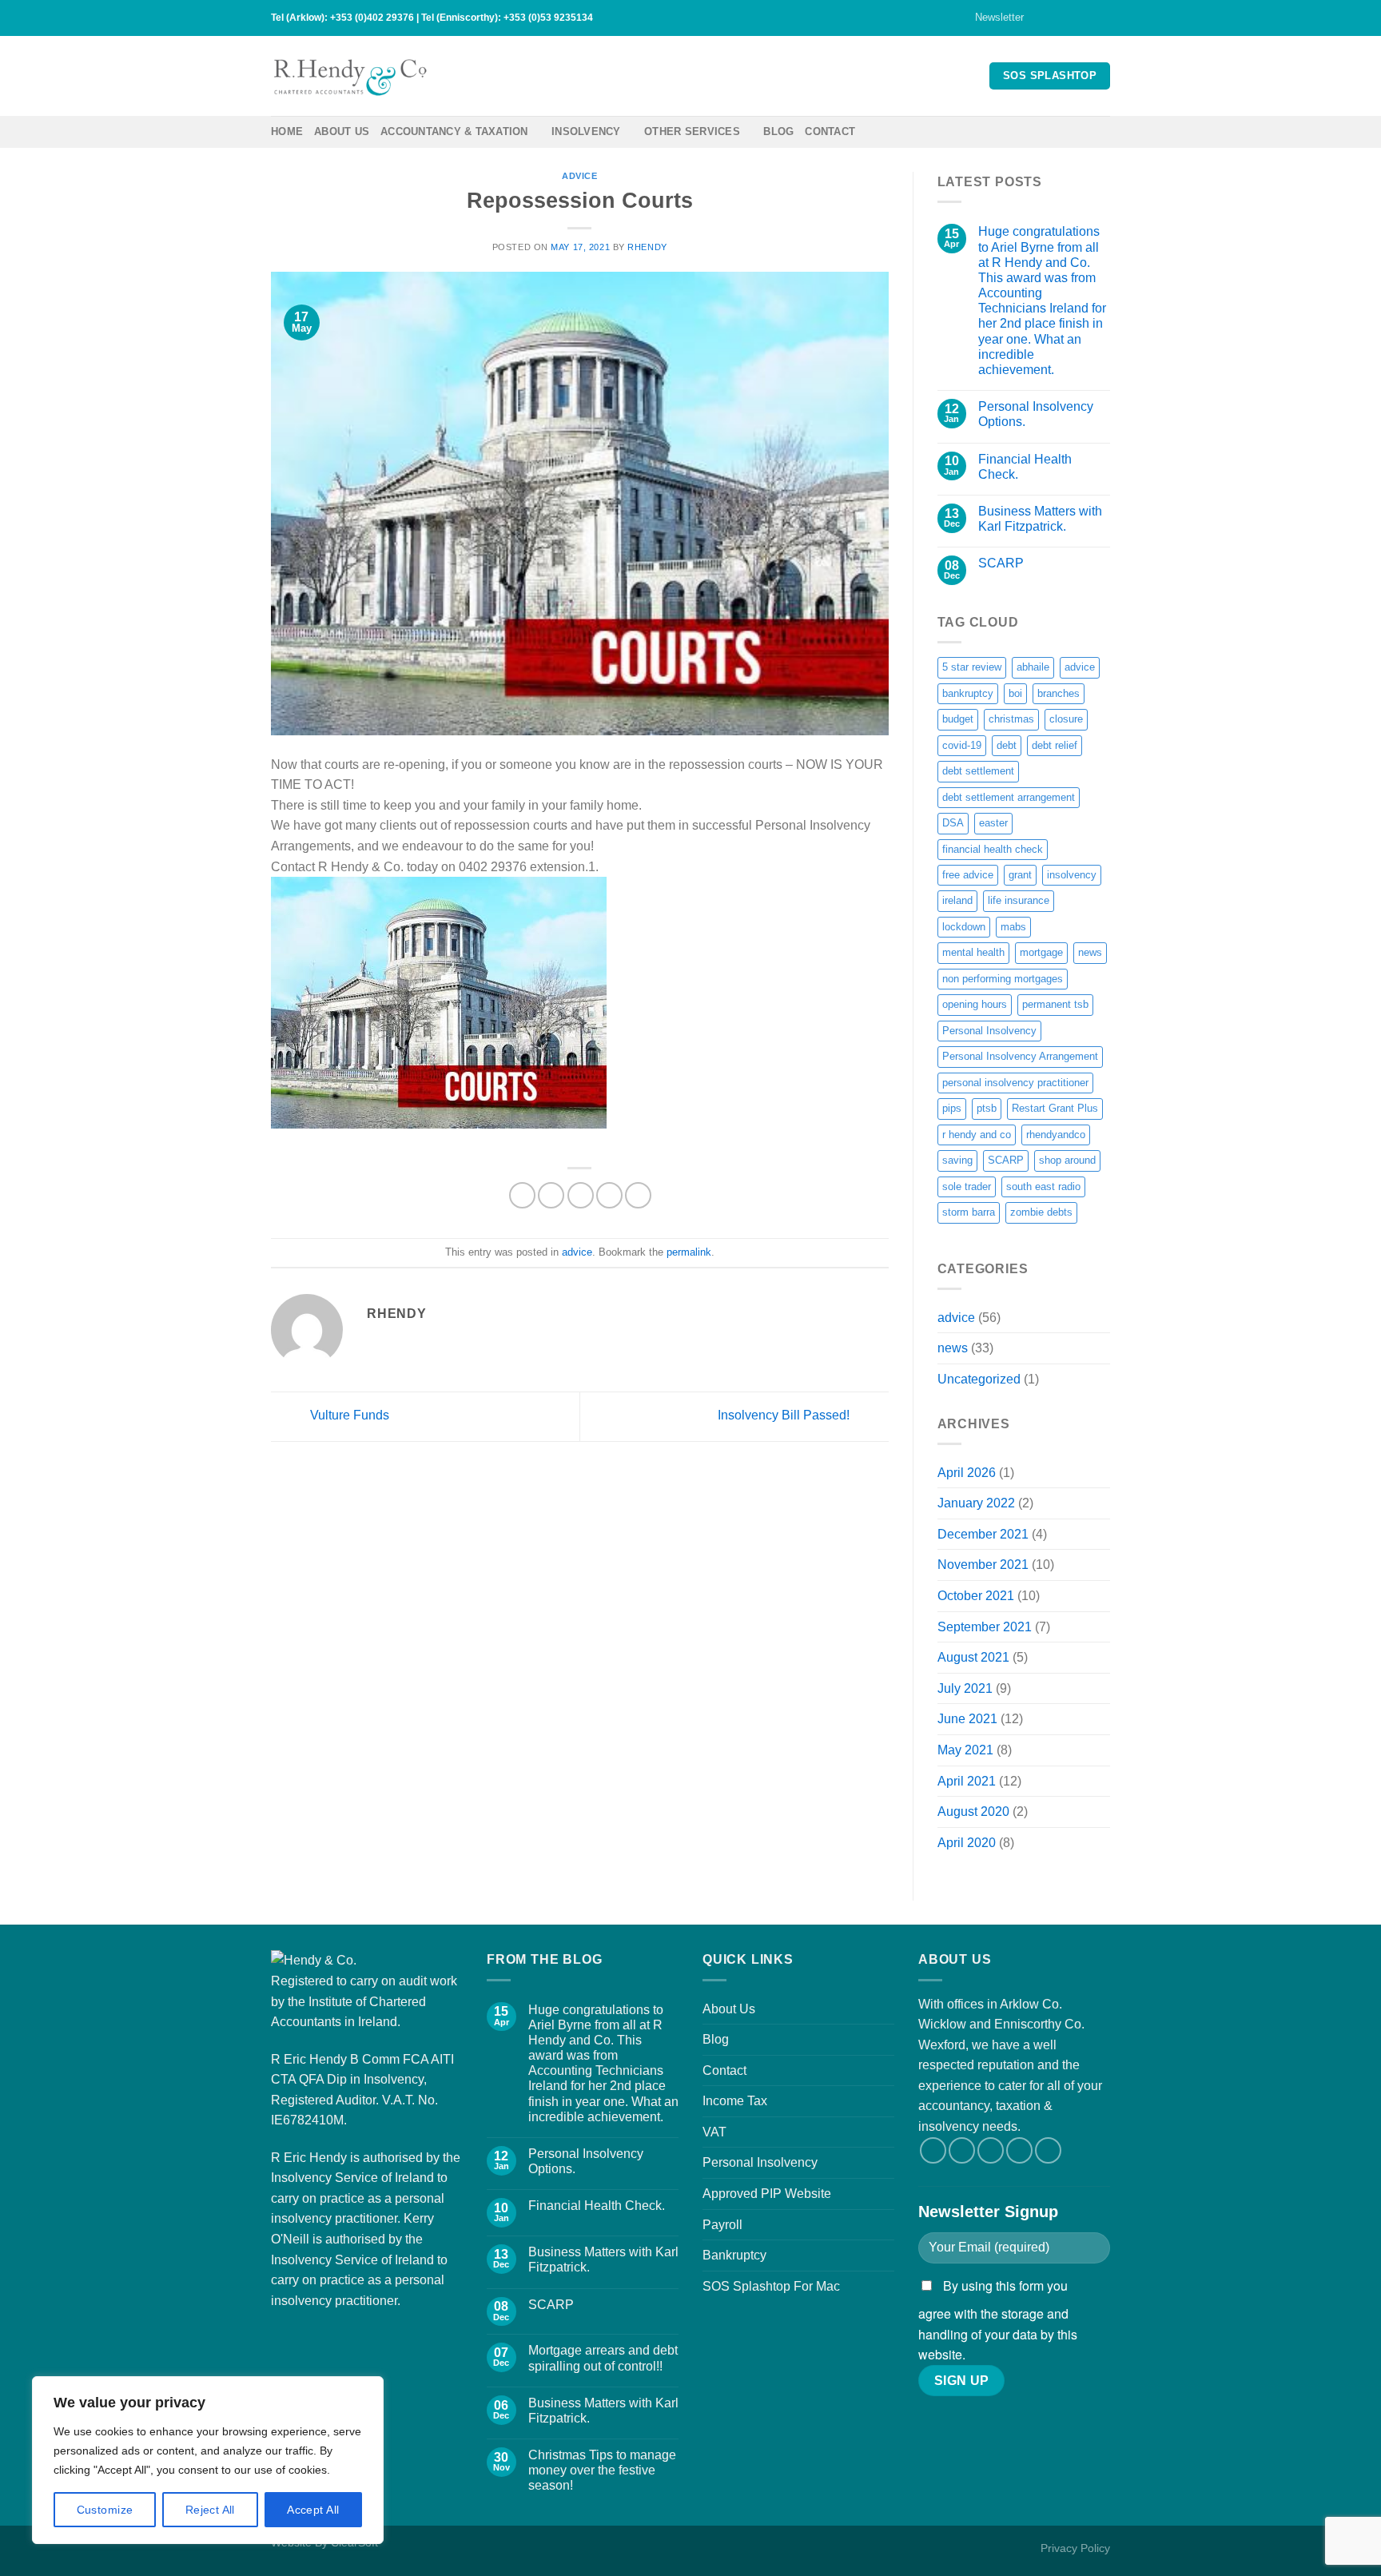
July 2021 (965, 1688)
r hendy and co (977, 1135)
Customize (105, 2510)
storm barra (969, 1212)
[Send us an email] (1072, 18)
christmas (1011, 719)
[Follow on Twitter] (1057, 18)
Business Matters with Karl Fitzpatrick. (1040, 519)
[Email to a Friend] (581, 1195)
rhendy (647, 247)
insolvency (1072, 875)
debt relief (1055, 745)
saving (957, 1160)
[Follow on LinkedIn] (1102, 18)
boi (1015, 693)
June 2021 (967, 1719)
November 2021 (983, 1565)
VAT (714, 2132)
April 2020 (967, 1843)
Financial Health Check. (1025, 467)
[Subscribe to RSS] (1087, 18)
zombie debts (1041, 1212)
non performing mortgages (1003, 979)
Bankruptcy (734, 2255)
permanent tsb (1055, 1004)
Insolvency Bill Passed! (785, 1416)
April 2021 (967, 1781)
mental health (973, 952)
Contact (830, 131)
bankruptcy (968, 693)
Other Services (692, 131)
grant (1020, 875)
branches (1059, 693)
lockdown (964, 927)
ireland (957, 900)
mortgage (1041, 952)
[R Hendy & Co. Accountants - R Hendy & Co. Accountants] (351, 76)
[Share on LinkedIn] (638, 1195)
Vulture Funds (348, 1416)
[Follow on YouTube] (1048, 2150)
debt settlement (978, 771)
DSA (953, 823)
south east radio (1043, 1186)
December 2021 (983, 1534)
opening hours (975, 1004)
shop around (1067, 1160)
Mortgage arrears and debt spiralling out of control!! (603, 2358)
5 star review (972, 667)
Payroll (722, 2225)
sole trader (967, 1186)
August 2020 (973, 1812)
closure (1066, 719)
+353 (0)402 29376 (372, 18)
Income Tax (735, 2101)
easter (993, 823)
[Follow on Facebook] (1041, 18)
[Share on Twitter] (551, 1195)
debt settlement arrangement (1009, 797)
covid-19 (962, 745)
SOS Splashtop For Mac (771, 2286)
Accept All (313, 2510)
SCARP (1001, 563)
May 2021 (965, 1750)
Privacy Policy (1075, 2548)
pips (952, 1108)
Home (287, 131)
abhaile (1033, 667)
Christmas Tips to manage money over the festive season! (602, 2470)
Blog (778, 131)
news (1090, 952)
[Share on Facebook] (522, 1195)
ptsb (987, 1108)
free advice (968, 875)
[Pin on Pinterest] (609, 1195)
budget (958, 719)
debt (1007, 745)
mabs (1013, 927)
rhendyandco (1056, 1135)
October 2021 (976, 1596)
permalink (689, 1252)
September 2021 (985, 1627)
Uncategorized (979, 1379)
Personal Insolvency (989, 1031)
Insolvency (586, 131)
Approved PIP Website (767, 2194)
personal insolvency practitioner (1015, 1083)
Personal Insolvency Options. (1036, 414)
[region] (208, 2460)
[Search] (1104, 132)
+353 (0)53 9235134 (548, 18)
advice (579, 176)
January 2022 (976, 1503)
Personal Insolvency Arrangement (1020, 1056)
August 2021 (973, 1657)
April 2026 (967, 1473)
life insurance (1019, 900)
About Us (342, 131)
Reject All (210, 2510)
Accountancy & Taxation (454, 131)
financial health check (993, 849)
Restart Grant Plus (1055, 1108)
